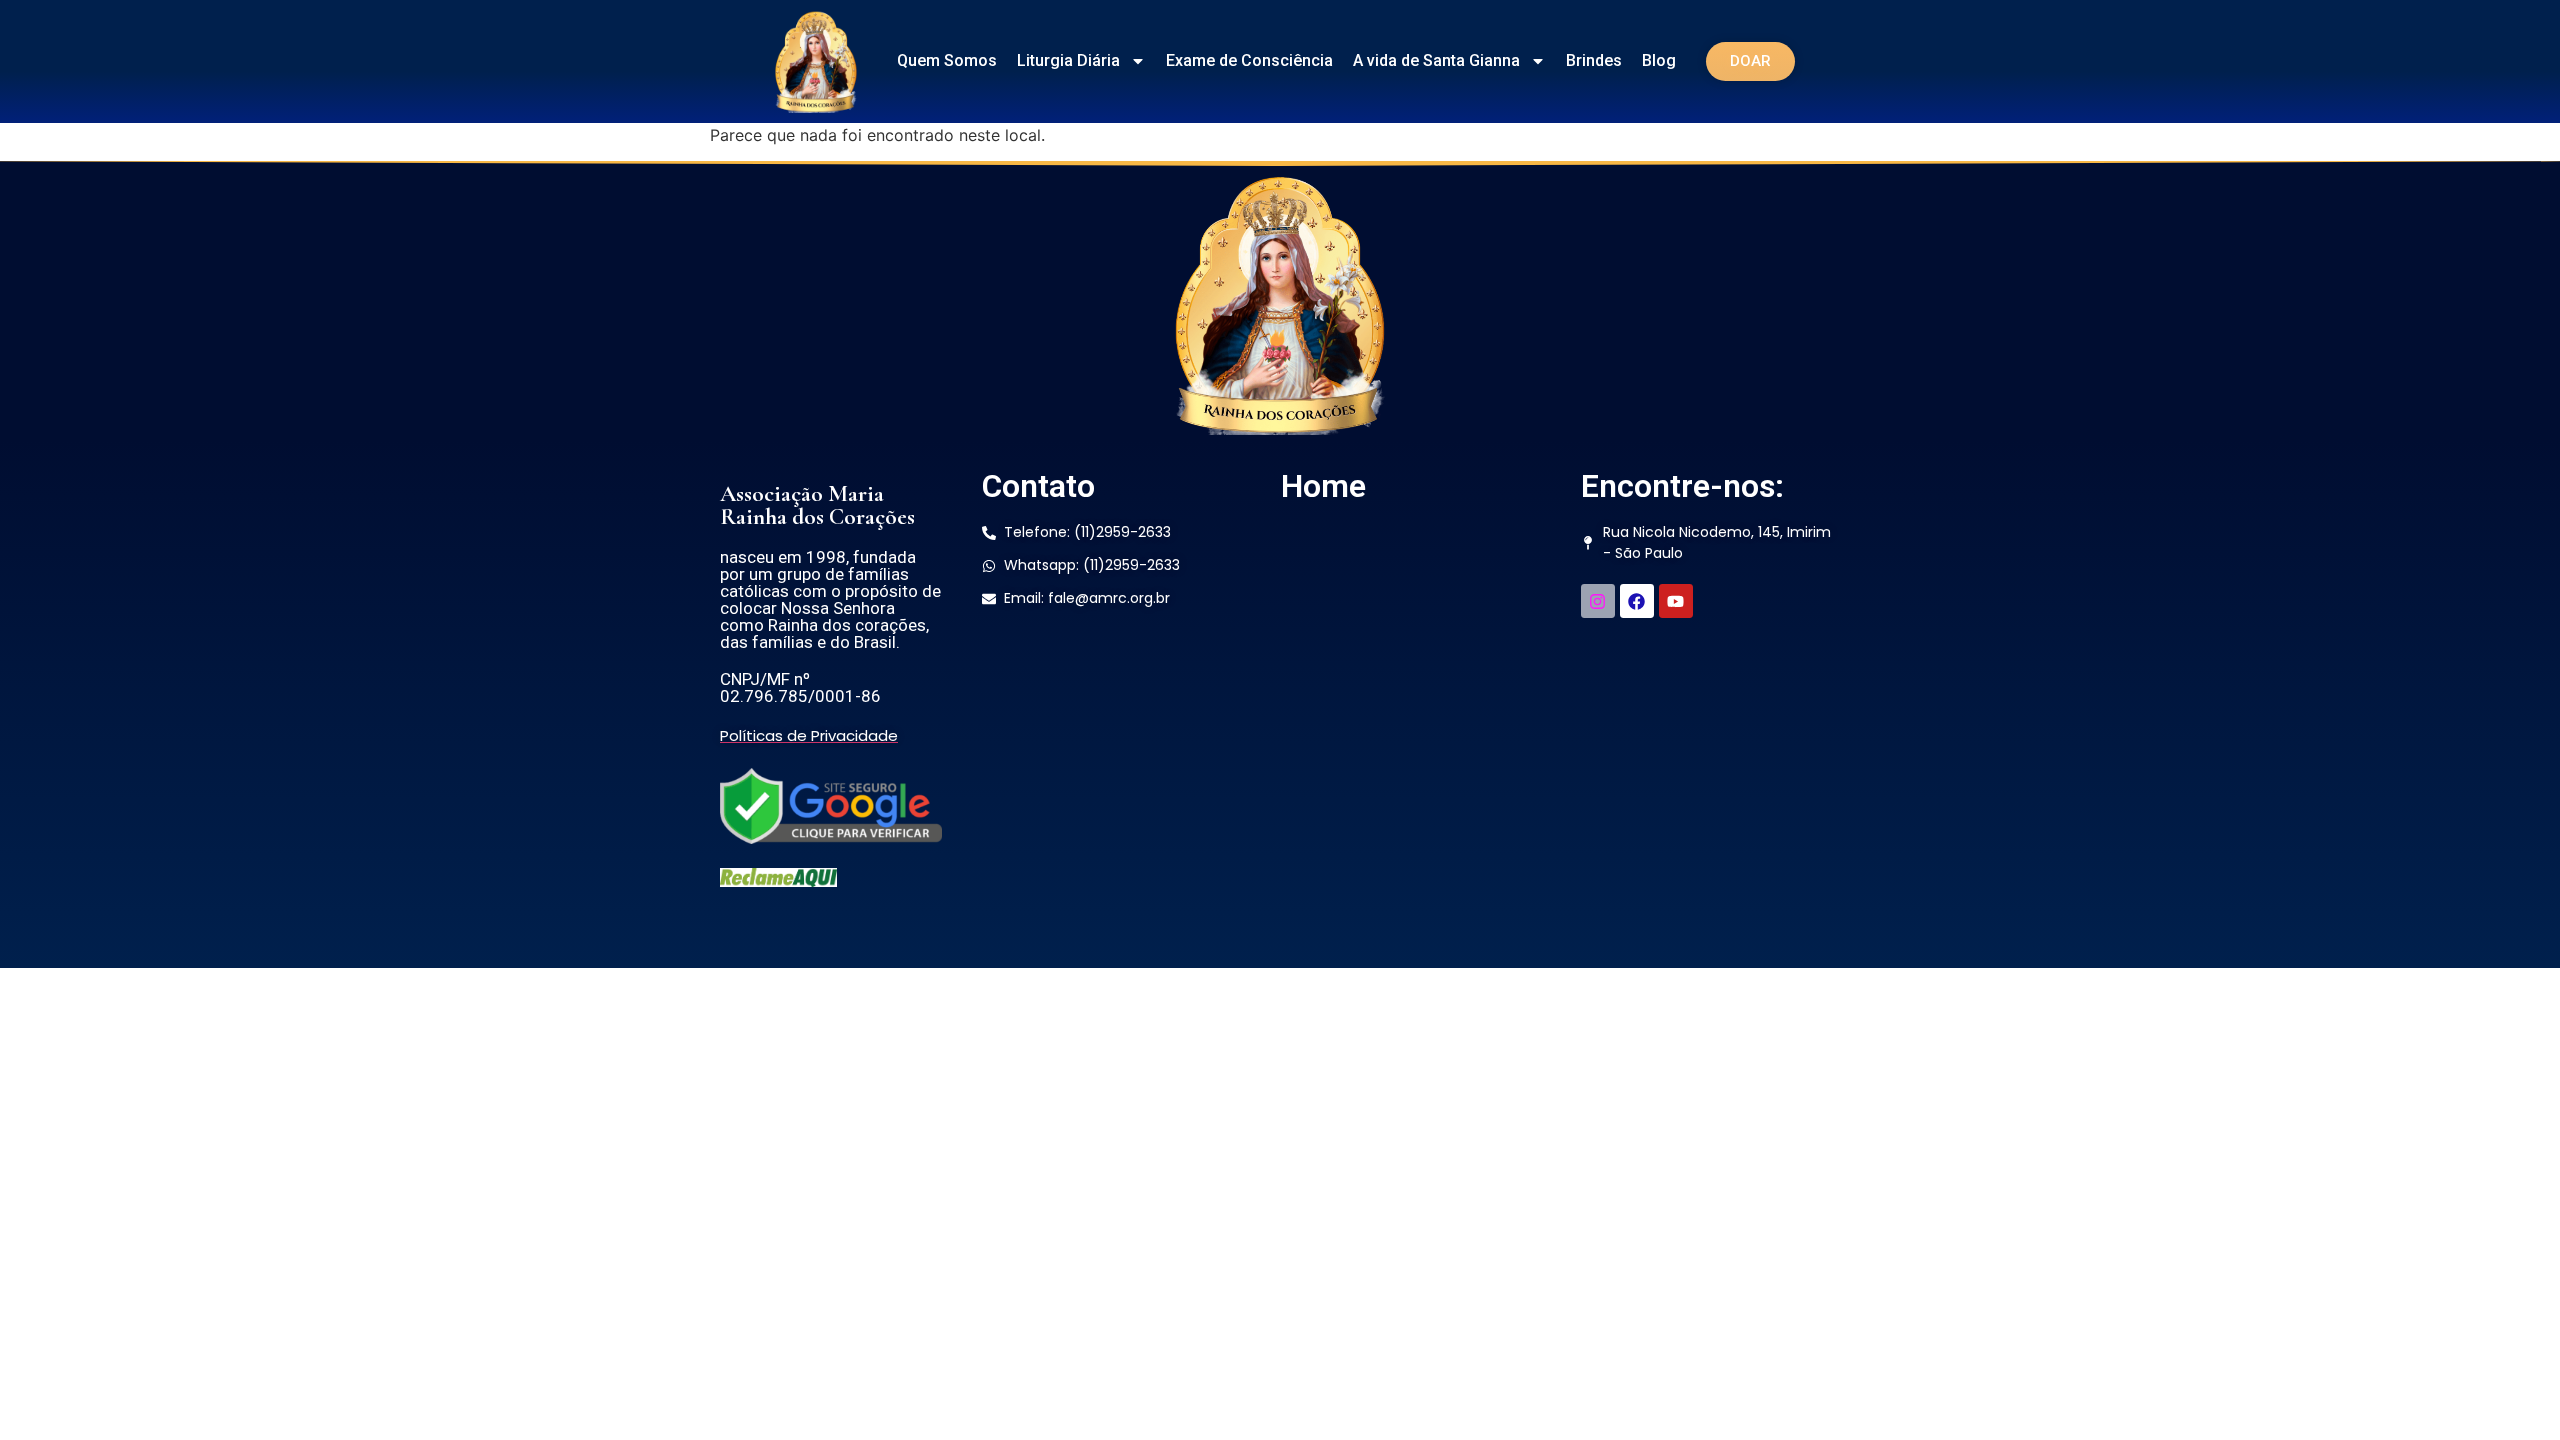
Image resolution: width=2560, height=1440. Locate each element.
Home (1323, 486)
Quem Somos (947, 60)
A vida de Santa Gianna (1436, 60)
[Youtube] (1676, 601)
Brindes (1594, 60)
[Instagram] (1598, 601)
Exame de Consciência (1249, 60)
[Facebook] (1637, 601)
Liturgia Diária (1068, 60)
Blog (1659, 60)
